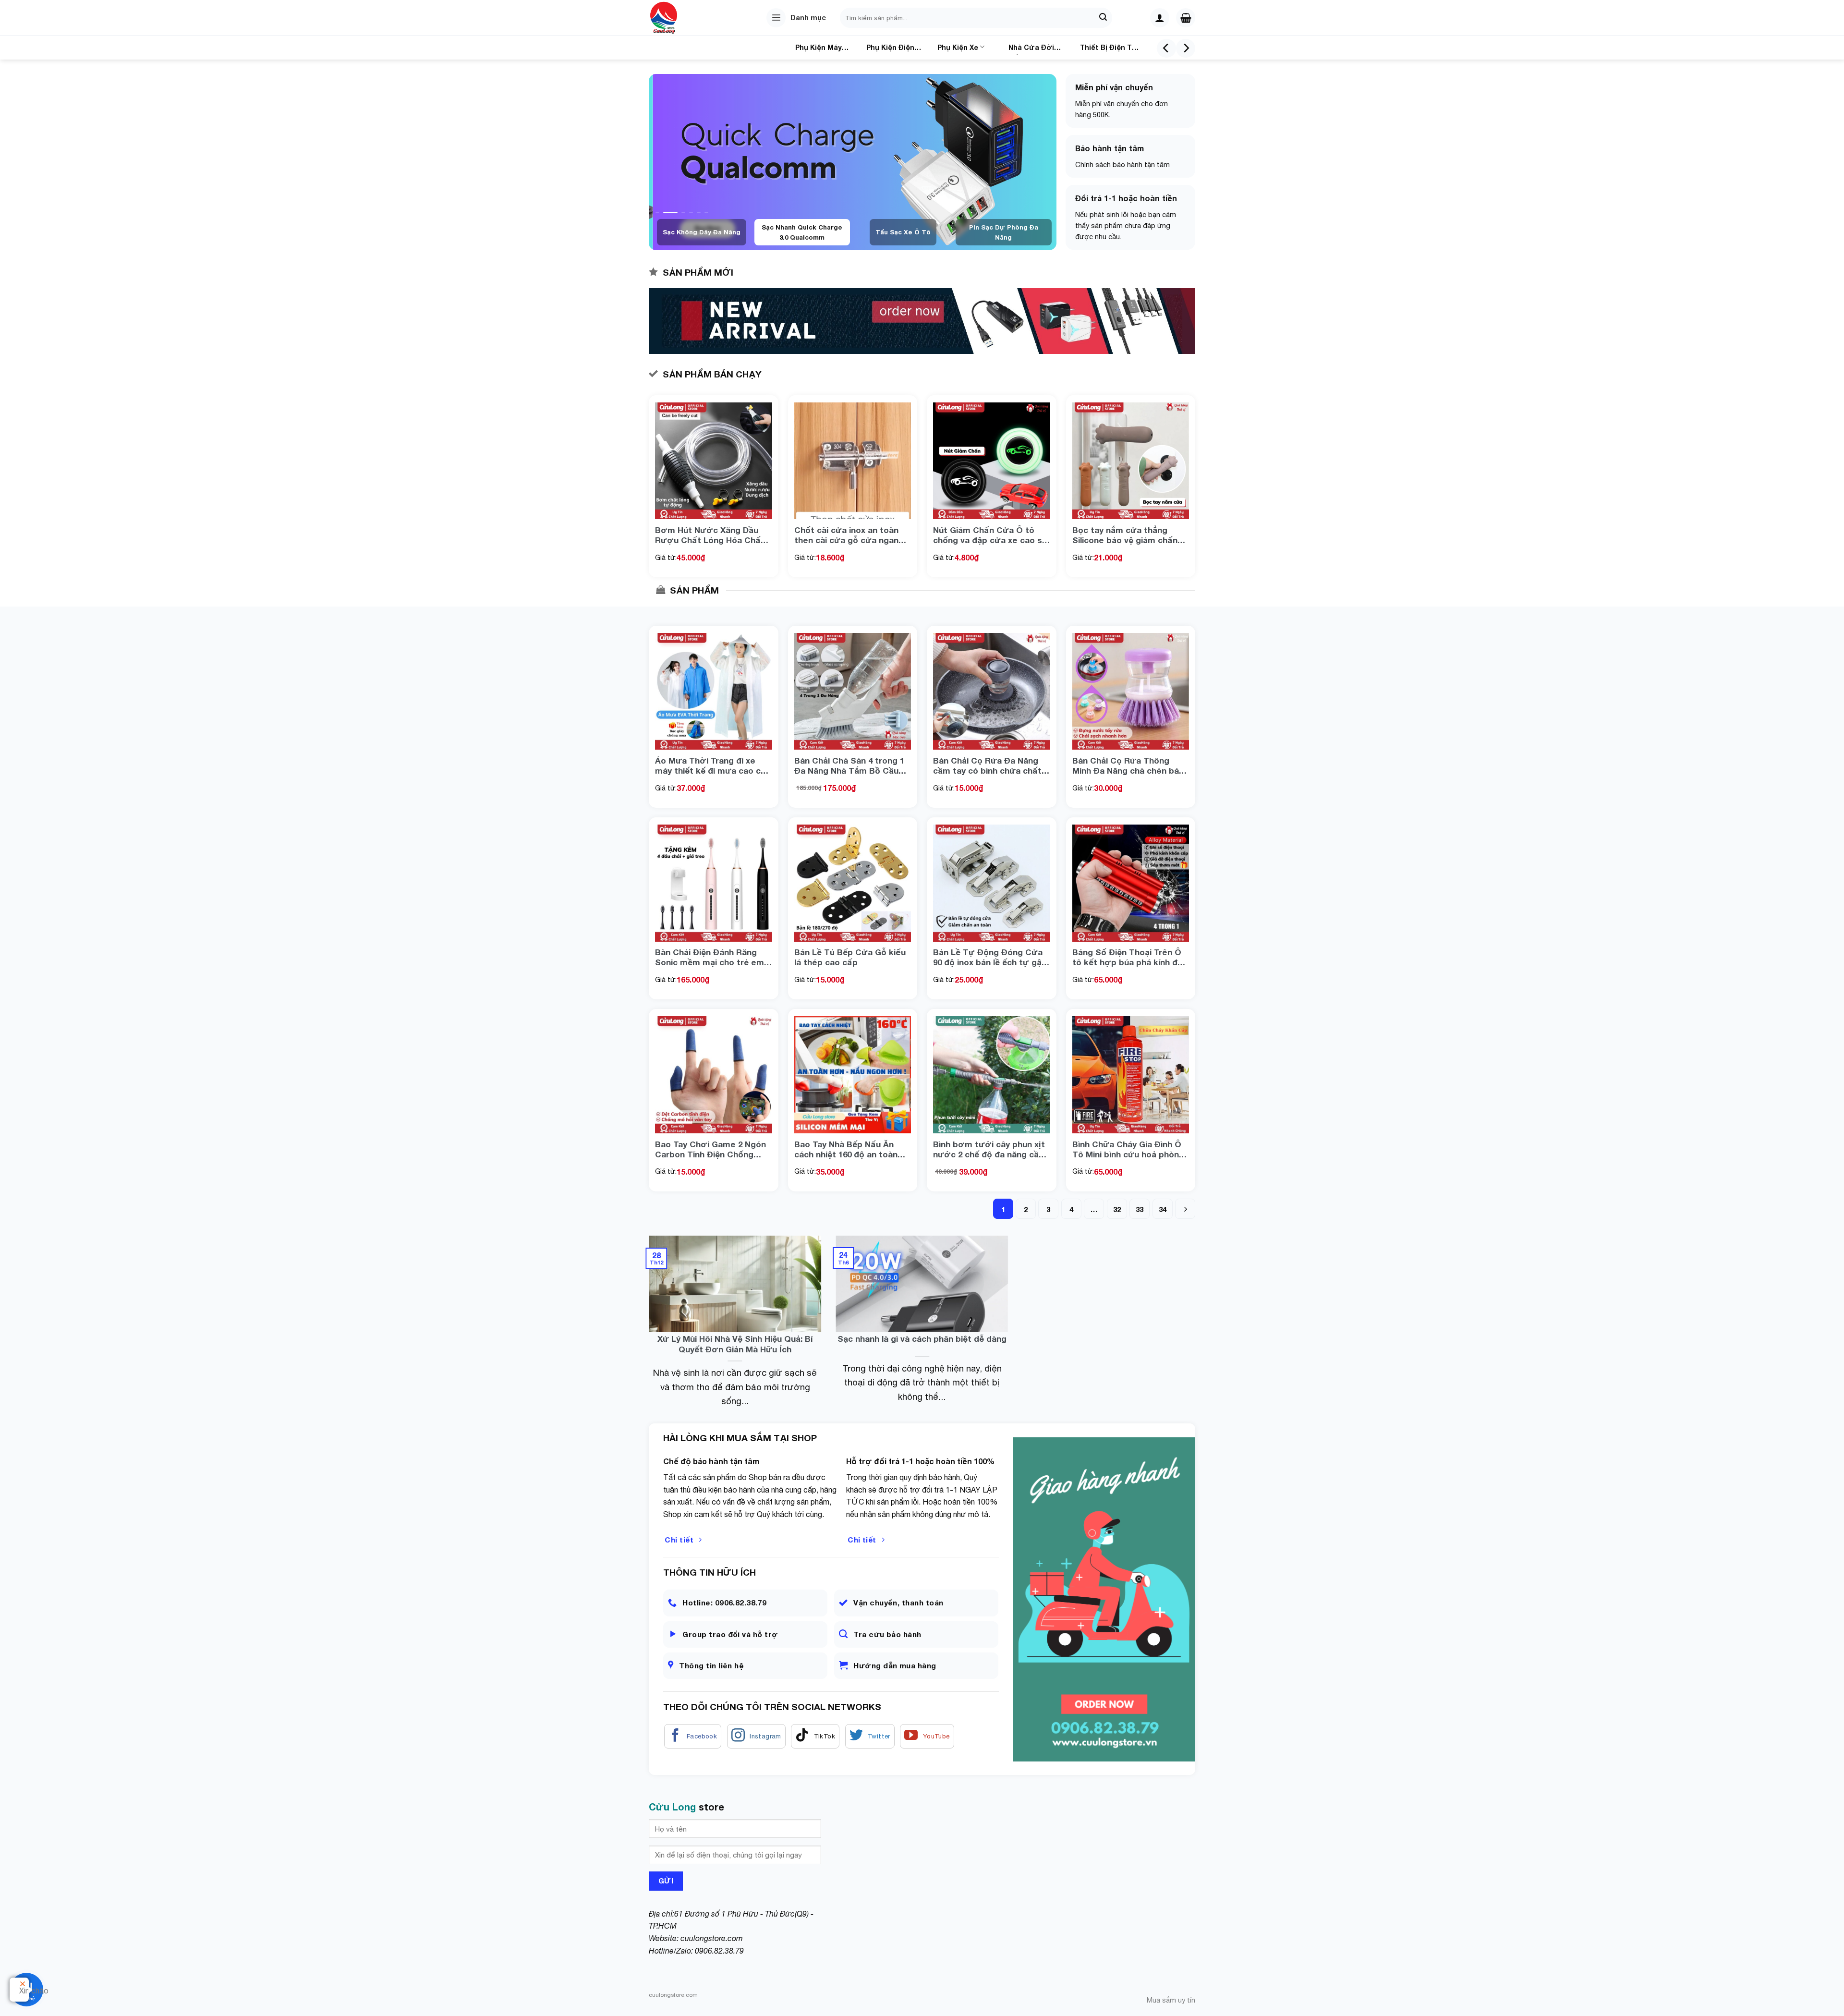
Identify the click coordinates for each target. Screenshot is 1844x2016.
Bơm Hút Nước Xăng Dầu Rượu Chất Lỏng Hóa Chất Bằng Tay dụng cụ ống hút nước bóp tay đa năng (710, 535)
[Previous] (1166, 48)
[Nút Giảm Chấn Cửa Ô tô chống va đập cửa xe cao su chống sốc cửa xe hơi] (992, 461)
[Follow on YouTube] (927, 1737)
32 (1117, 1209)
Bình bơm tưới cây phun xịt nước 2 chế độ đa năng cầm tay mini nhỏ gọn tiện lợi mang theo (990, 1149)
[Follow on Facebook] (693, 1737)
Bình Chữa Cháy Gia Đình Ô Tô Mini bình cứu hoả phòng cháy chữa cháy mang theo (1128, 1149)
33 (1140, 1209)
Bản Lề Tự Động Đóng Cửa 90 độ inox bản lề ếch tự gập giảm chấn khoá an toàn (990, 957)
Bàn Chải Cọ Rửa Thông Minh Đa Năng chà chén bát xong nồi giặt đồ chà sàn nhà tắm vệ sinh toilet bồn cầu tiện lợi (1130, 765)
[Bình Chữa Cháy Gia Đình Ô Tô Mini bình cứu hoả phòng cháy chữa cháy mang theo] (1131, 1075)
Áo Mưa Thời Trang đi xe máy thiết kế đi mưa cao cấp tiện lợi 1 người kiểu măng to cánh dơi (713, 765)
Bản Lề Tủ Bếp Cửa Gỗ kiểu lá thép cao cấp (850, 957)
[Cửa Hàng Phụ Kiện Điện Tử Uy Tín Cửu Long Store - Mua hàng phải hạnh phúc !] (678, 18)
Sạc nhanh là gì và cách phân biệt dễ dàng (922, 1339)
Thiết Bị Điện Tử (1109, 47)
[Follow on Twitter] (870, 1737)
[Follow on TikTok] (815, 1737)
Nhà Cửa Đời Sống (1031, 49)
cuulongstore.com (712, 1938)
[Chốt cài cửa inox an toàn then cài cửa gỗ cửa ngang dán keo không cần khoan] (853, 461)
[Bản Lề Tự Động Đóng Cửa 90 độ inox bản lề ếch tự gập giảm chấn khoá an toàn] (992, 883)
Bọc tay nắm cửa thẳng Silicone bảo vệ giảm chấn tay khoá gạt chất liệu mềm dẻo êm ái (1128, 535)
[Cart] (1186, 18)
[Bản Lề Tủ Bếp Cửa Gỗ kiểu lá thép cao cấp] (853, 883)
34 (1163, 1209)
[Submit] (1104, 18)
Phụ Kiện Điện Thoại (890, 49)
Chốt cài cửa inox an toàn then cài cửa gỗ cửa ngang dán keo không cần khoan (849, 535)
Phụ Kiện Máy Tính (819, 49)
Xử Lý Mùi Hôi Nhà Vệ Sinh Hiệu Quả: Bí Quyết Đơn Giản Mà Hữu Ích (735, 1344)
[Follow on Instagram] (756, 1737)
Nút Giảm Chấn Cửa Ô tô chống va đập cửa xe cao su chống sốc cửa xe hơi (990, 535)
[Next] (1186, 48)
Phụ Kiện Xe (958, 47)
